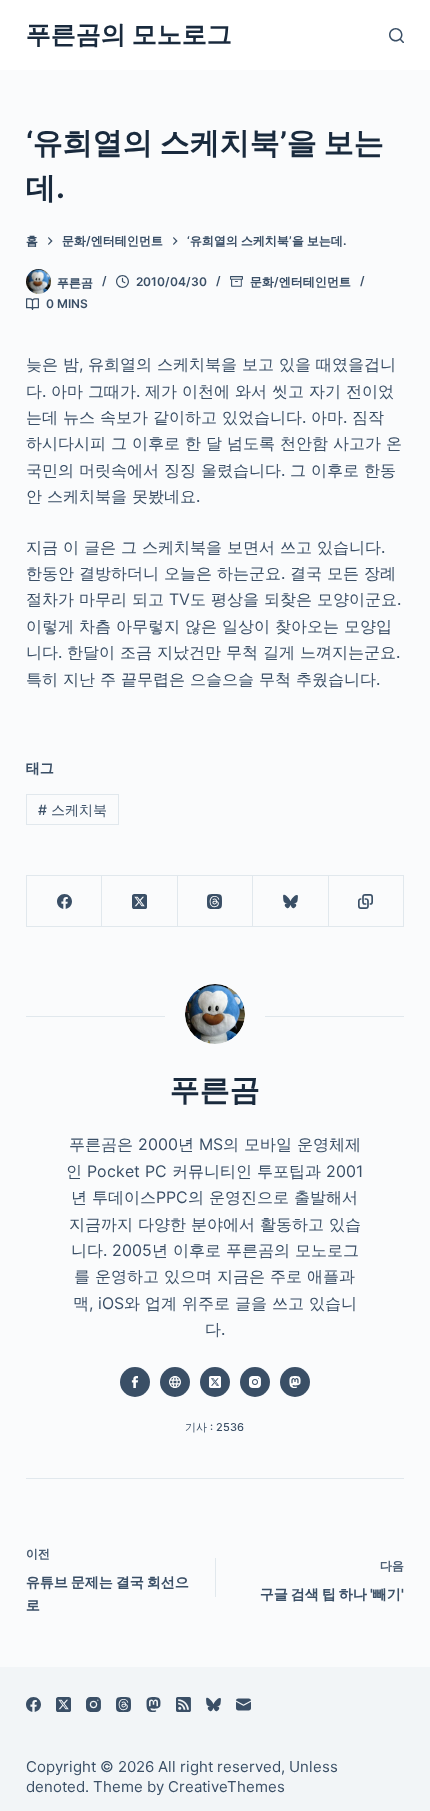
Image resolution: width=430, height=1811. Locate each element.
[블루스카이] (290, 901)
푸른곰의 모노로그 (129, 34)
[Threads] (215, 901)
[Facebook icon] (135, 1382)
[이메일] (243, 1704)
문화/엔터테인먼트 (300, 281)
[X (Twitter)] (139, 901)
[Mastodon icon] (295, 1382)
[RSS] (183, 1704)
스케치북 (72, 809)
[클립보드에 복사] (366, 901)
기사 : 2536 (214, 1427)
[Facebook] (64, 901)
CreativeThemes (226, 1786)
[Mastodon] (153, 1704)
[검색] (396, 35)
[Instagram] (93, 1704)
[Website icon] (175, 1382)
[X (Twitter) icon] (215, 1382)
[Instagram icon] (255, 1382)
